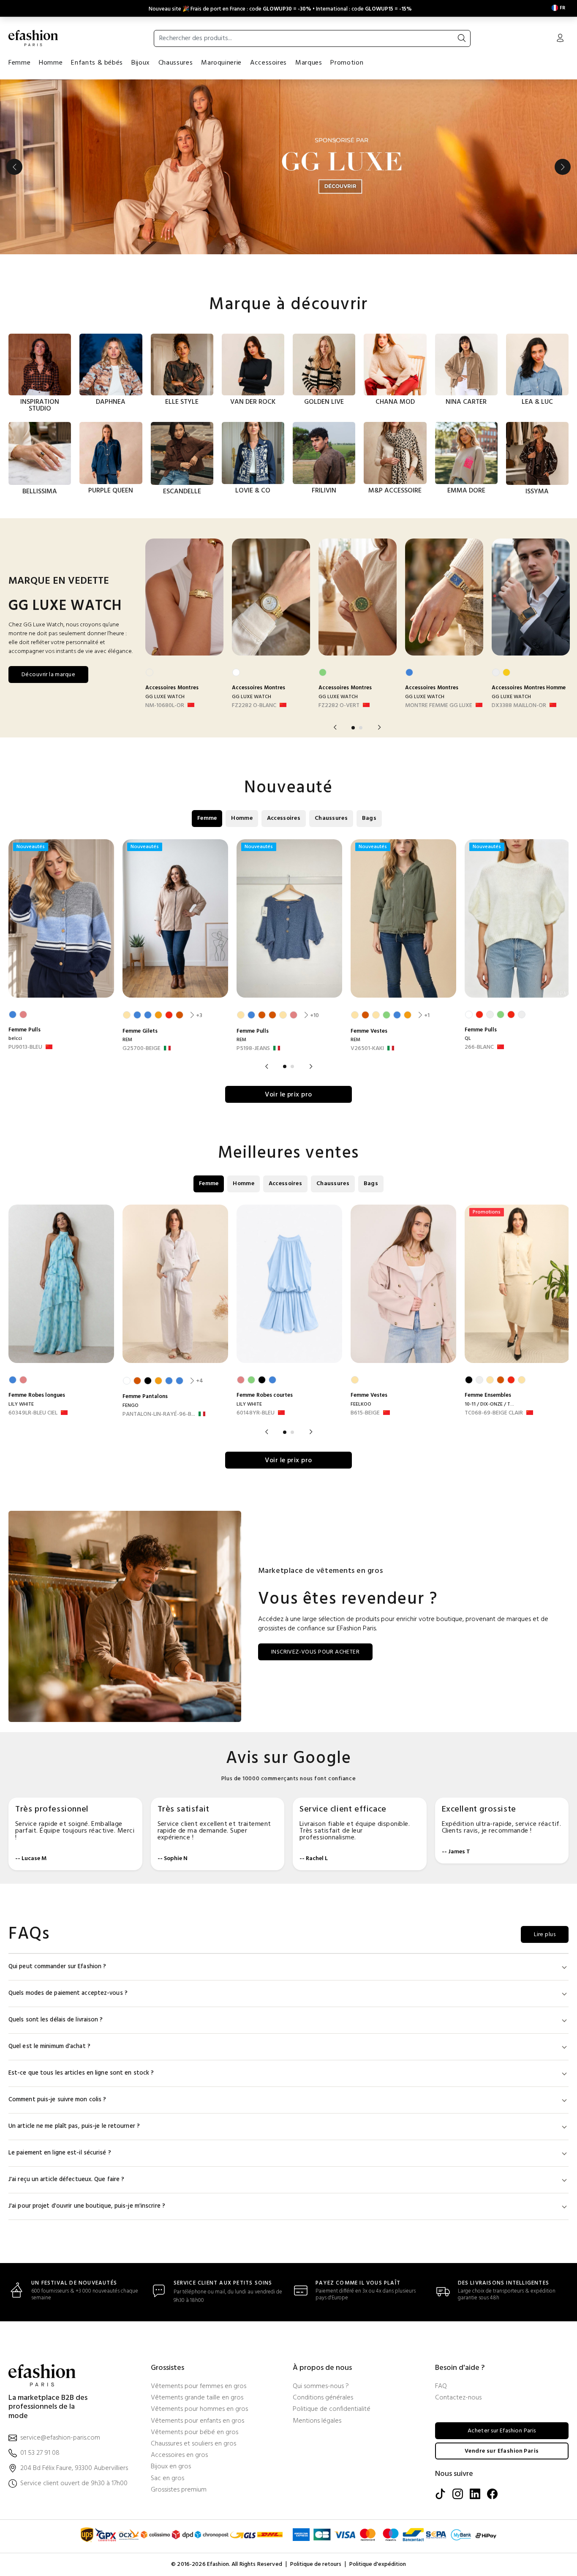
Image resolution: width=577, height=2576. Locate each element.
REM (127, 1040)
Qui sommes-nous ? (321, 2387)
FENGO (131, 1406)
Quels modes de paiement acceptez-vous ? (68, 1993)
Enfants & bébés (97, 63)
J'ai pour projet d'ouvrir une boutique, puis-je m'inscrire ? (87, 2206)
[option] (288, 167)
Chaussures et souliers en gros (193, 2444)
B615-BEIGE (365, 1413)
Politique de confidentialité (332, 2409)
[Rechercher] (462, 38)
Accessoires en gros (179, 2455)
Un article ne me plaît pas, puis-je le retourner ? (74, 2126)
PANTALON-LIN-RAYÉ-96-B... (159, 1414)
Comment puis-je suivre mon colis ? (57, 2100)
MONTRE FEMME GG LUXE (439, 706)
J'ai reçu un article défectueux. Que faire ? (66, 2180)
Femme (19, 63)
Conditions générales (323, 2398)
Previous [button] (14, 167)
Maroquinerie (221, 63)
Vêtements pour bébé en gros (195, 2433)
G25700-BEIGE (142, 1049)
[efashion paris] (33, 38)
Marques (309, 63)
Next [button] (563, 167)
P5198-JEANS (253, 1049)
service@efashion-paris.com (60, 2438)
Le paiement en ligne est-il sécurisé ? (60, 2153)
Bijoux (141, 63)
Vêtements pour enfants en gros (197, 2421)
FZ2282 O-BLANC (254, 706)
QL (468, 1039)
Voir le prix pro (288, 1095)
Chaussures (176, 63)
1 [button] (353, 728)
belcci (15, 1039)
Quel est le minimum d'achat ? (49, 2047)
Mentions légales (317, 2421)
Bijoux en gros (171, 2467)
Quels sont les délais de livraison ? (56, 2020)
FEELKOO (361, 1404)
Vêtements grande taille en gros (197, 2398)
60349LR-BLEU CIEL (33, 1413)
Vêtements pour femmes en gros (199, 2387)
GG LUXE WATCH (165, 697)
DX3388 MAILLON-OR (519, 706)
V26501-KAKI (367, 1049)
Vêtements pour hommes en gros (199, 2409)
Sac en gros (167, 2479)
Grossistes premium (179, 2490)
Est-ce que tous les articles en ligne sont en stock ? (81, 2073)
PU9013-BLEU (25, 1047)
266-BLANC (479, 1047)
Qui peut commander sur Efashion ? (57, 1967)
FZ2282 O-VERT (339, 706)
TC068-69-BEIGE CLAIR (494, 1413)
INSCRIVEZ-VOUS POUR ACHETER (315, 1652)
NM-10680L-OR (165, 706)
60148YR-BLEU (256, 1413)
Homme (51, 63)
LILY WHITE (21, 1404)
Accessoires (268, 63)
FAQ (441, 2387)
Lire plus (545, 1935)
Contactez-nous (458, 2398)
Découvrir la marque (48, 675)
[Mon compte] (560, 39)
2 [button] (361, 728)
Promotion (347, 63)
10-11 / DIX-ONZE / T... (489, 1404)
